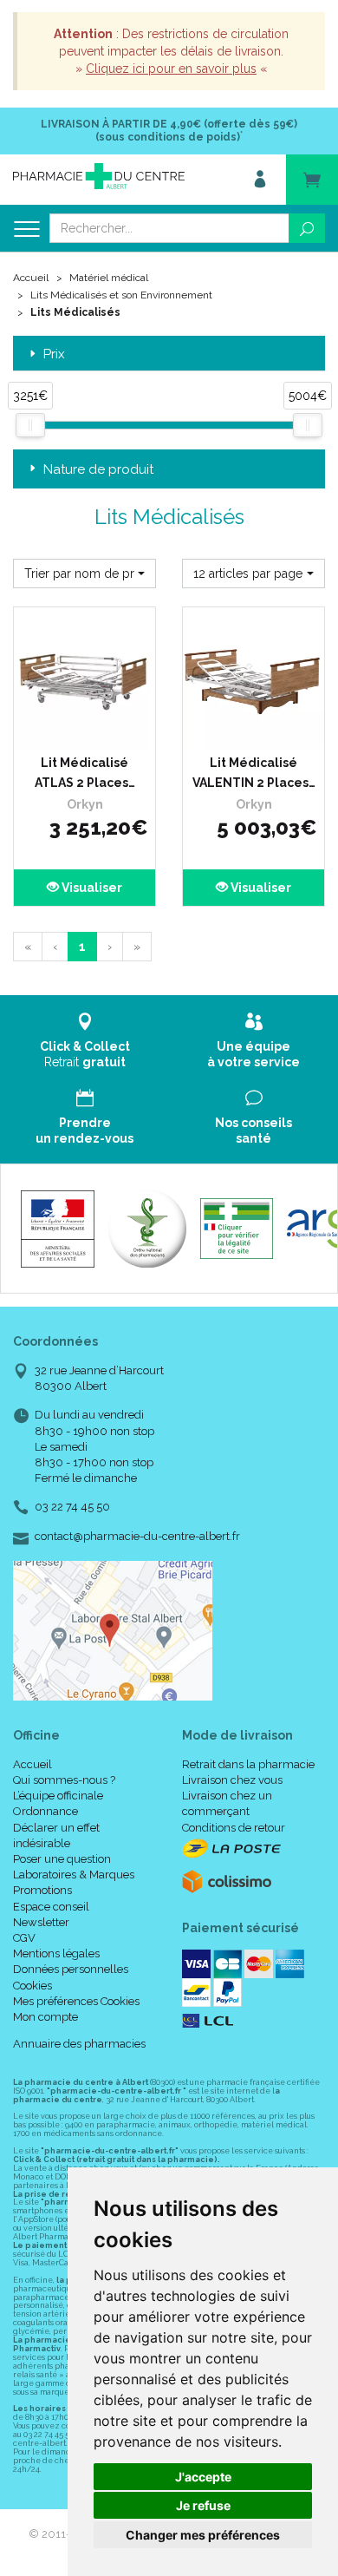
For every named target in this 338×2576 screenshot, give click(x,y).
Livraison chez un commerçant (227, 1803)
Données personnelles (71, 1969)
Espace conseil (51, 1907)
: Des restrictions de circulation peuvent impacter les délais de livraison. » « (171, 51)
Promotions (42, 1890)
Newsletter (41, 1922)
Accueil (31, 278)
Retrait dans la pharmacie (248, 1764)
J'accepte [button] (203, 2477)
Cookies (32, 1986)
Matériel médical (109, 278)
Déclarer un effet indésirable (56, 1835)
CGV (24, 1938)
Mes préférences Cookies (76, 2001)
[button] (84, 574)
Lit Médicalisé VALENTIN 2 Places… (254, 772)
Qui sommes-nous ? (64, 1780)
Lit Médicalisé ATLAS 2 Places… (85, 772)
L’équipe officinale (58, 1796)
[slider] (30, 425)
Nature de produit (98, 469)
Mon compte (45, 2017)
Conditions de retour (234, 1828)
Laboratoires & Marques (74, 1875)
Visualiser (91, 888)
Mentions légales (56, 1953)
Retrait (85, 1054)
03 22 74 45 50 (72, 1507)
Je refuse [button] (203, 2505)
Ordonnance (45, 1811)
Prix (54, 354)
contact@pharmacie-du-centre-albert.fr (137, 1537)
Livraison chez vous (232, 1780)
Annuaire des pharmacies (79, 2044)
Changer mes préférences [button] (203, 2535)
